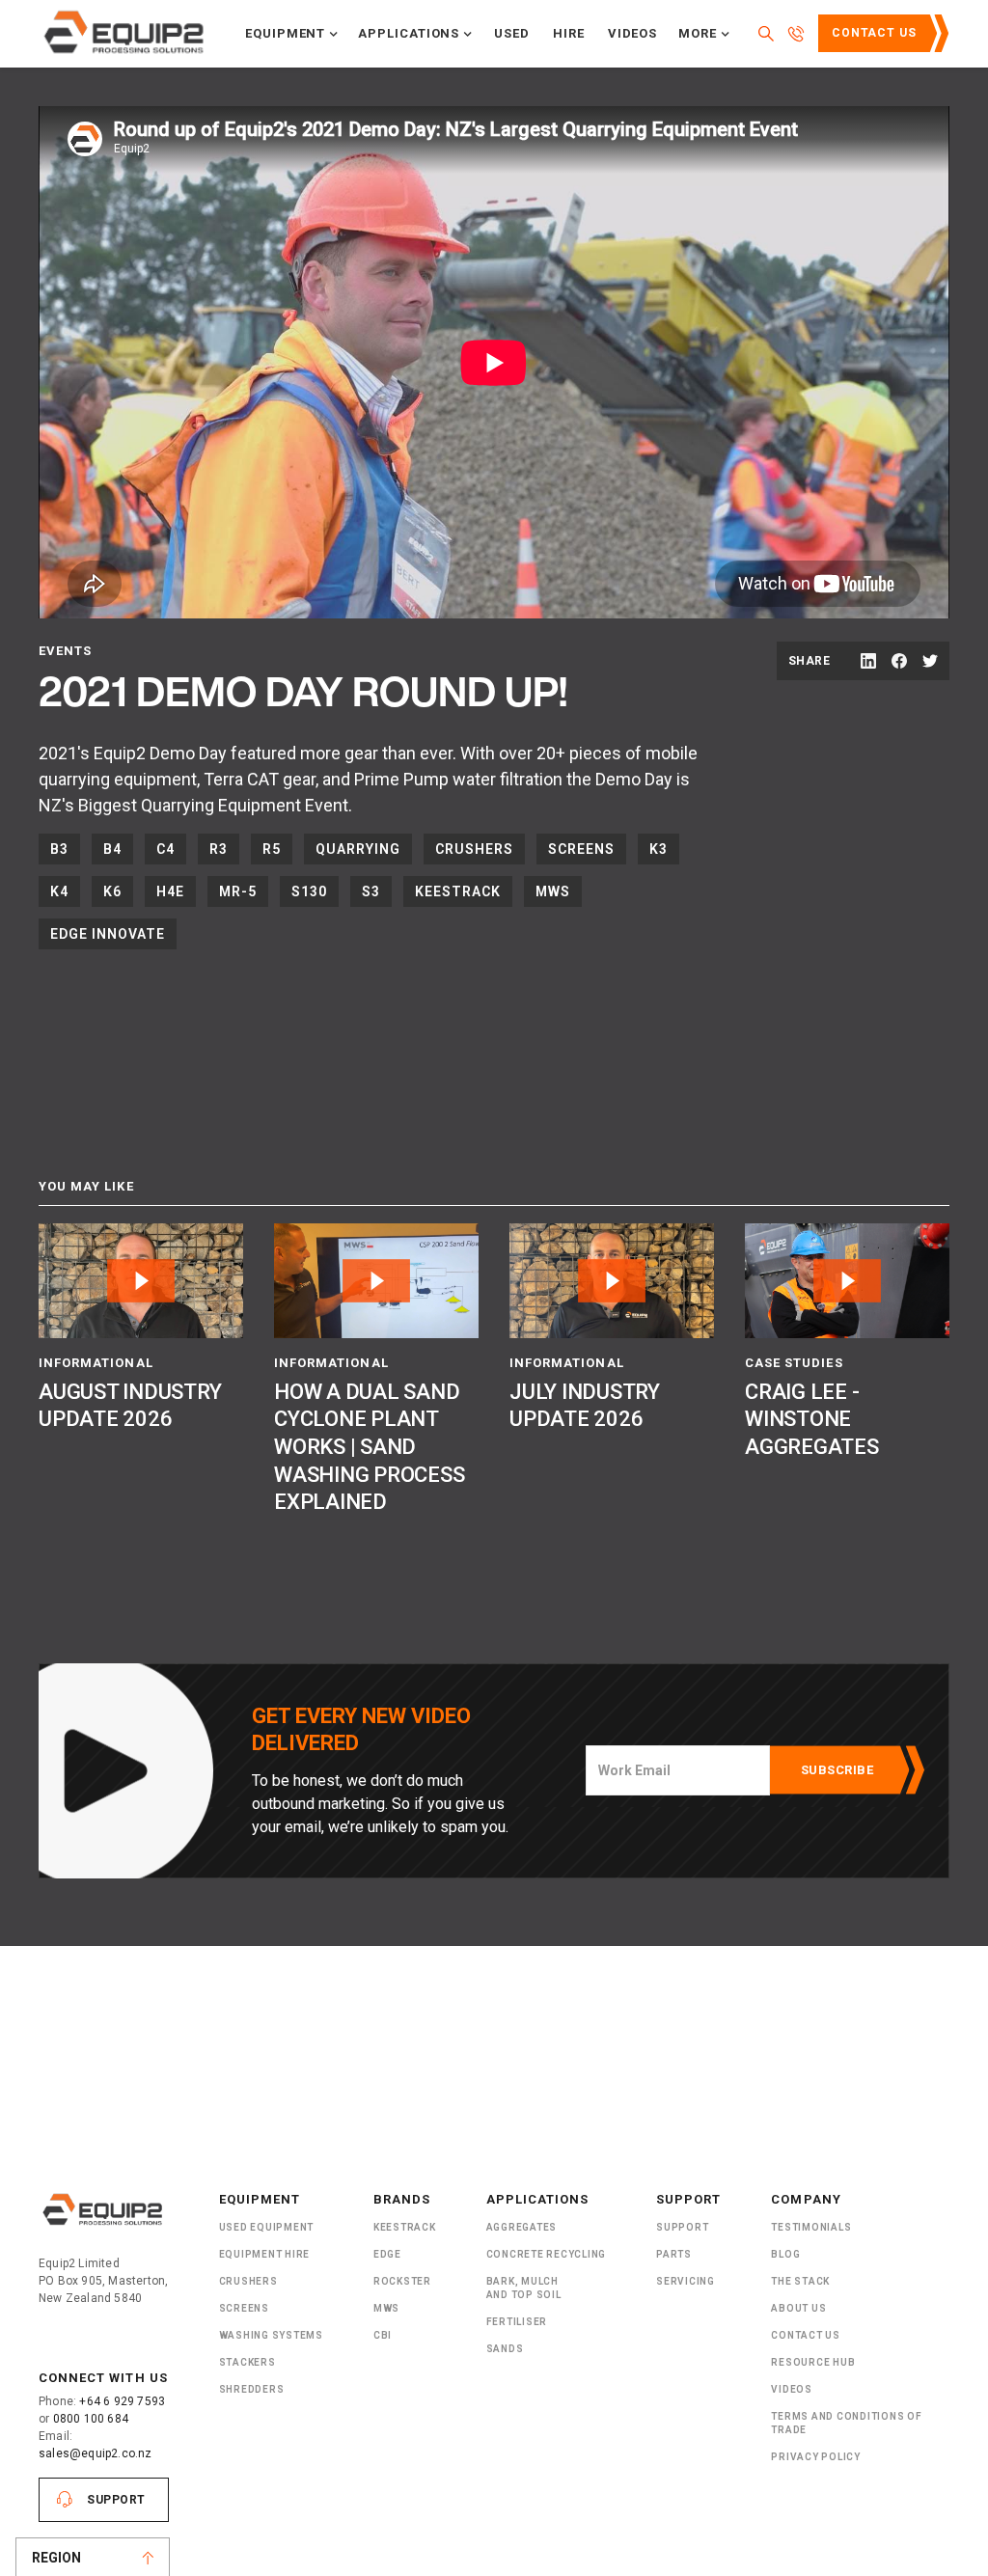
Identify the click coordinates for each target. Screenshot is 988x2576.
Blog (785, 2254)
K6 (112, 891)
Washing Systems (271, 2335)
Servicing (686, 2281)
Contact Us (874, 33)
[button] (292, 34)
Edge (387, 2254)
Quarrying (358, 849)
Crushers (474, 849)
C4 (165, 849)
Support (116, 2500)
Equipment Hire (265, 2254)
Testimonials (811, 2227)
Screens (581, 849)
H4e (170, 891)
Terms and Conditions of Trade (846, 2423)
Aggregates (522, 2227)
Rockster (402, 2281)
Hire (569, 33)
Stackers (247, 2362)
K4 (59, 891)
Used (512, 33)
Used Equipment (267, 2227)
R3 (219, 849)
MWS (553, 891)
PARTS (674, 2254)
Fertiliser (517, 2322)
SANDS (505, 2349)
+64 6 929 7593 (122, 2401)
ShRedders (252, 2389)
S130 (309, 891)
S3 (371, 891)
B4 (112, 849)
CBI (383, 2335)
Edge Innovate (108, 934)
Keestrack (458, 891)
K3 (659, 849)
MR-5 (238, 891)
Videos (633, 33)
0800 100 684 (91, 2419)
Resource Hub (813, 2362)
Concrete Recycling (547, 2254)
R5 (272, 849)
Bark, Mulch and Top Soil (524, 2288)
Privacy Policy (816, 2457)
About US (798, 2308)
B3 (59, 849)
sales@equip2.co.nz (96, 2453)
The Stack (800, 2281)
